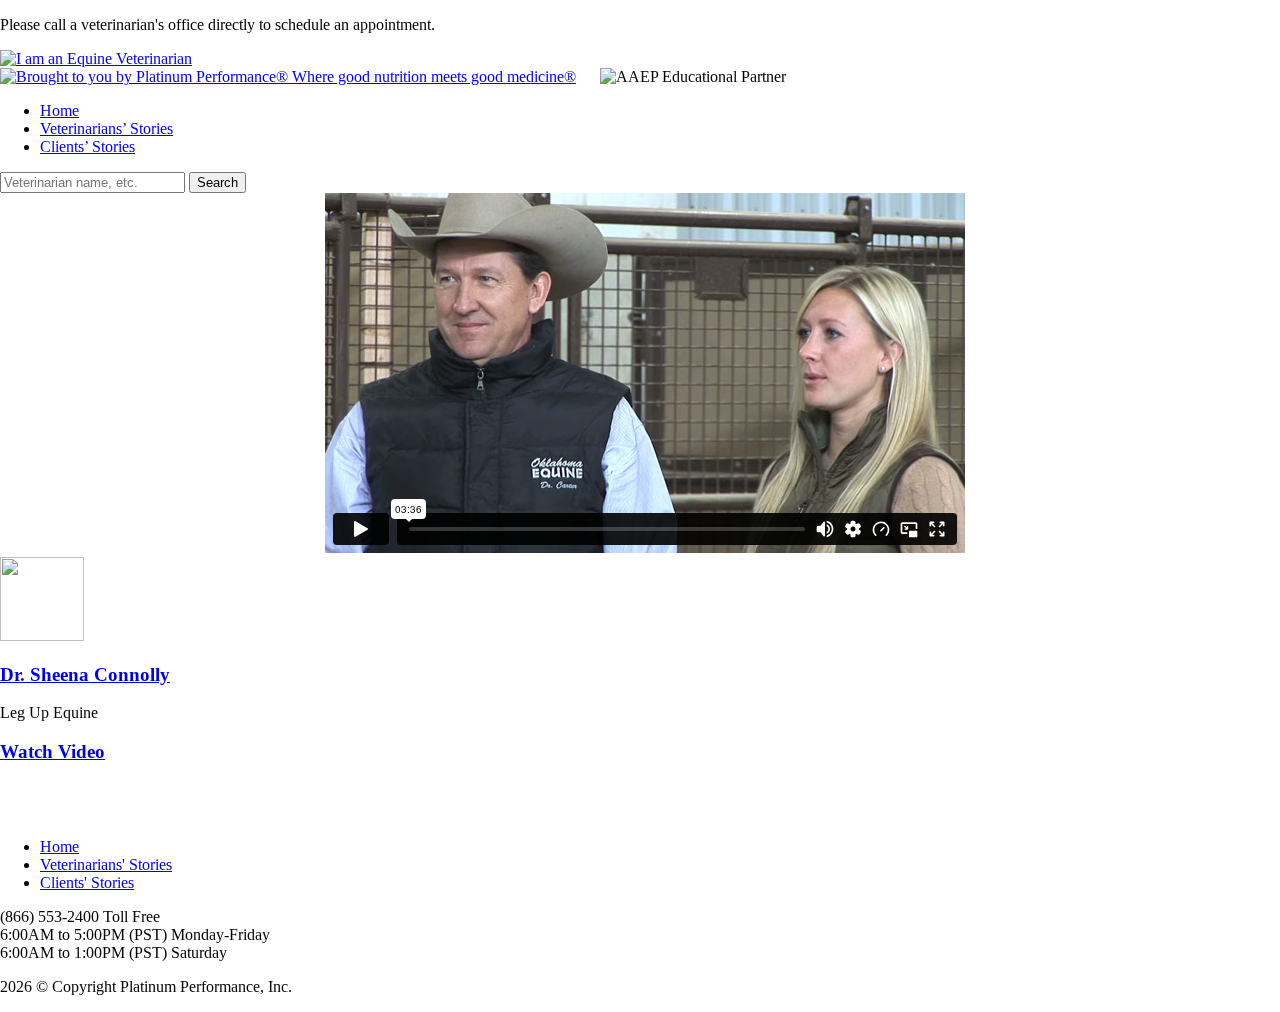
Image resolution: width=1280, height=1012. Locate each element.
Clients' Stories (87, 882)
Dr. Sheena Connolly (85, 674)
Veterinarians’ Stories (106, 128)
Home (59, 110)
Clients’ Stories (87, 146)
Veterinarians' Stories (106, 864)
